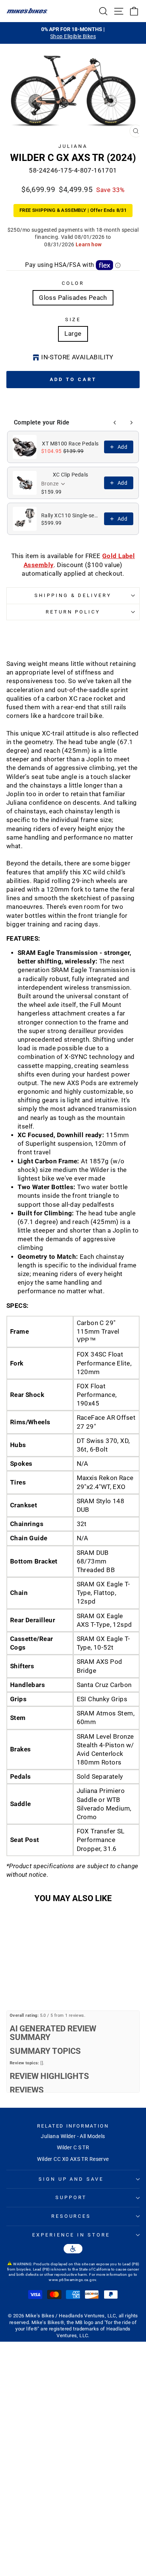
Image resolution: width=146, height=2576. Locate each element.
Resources (71, 2216)
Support (71, 2197)
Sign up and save (71, 2179)
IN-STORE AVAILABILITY (77, 357)
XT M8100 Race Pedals (70, 444)
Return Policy (73, 612)
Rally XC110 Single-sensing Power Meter (70, 515)
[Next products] (131, 423)
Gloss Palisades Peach (73, 298)
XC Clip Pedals (71, 475)
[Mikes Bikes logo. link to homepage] (27, 11)
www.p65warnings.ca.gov (72, 2280)
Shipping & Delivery (73, 595)
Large (73, 334)
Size (73, 319)
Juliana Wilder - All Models (73, 2136)
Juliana (73, 146)
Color (73, 283)
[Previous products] (115, 423)
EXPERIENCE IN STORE (71, 2235)
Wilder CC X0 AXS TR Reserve (73, 2159)
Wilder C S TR (73, 2147)
